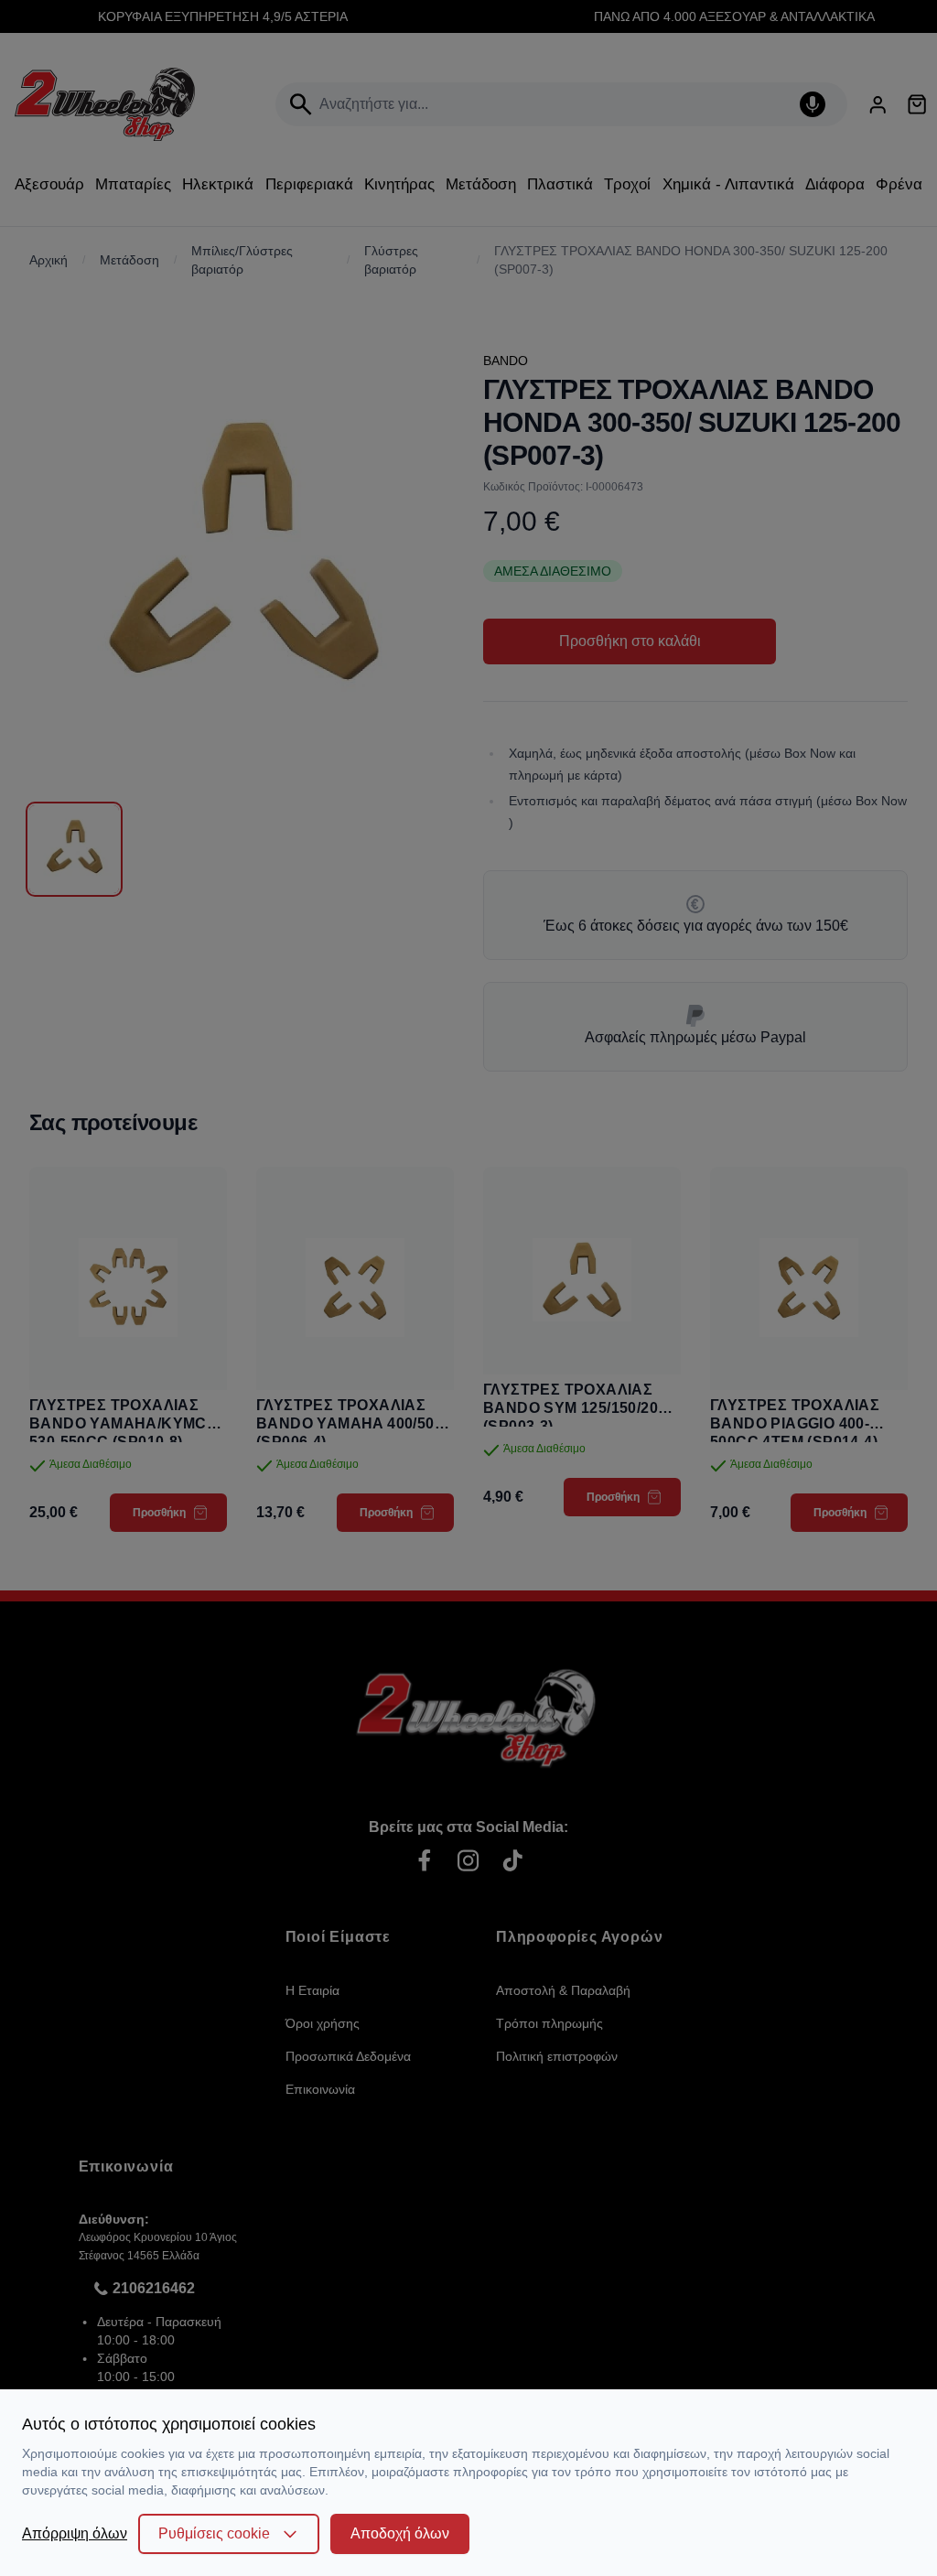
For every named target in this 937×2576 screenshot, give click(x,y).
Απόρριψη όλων (75, 2533)
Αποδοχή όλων (400, 2533)
